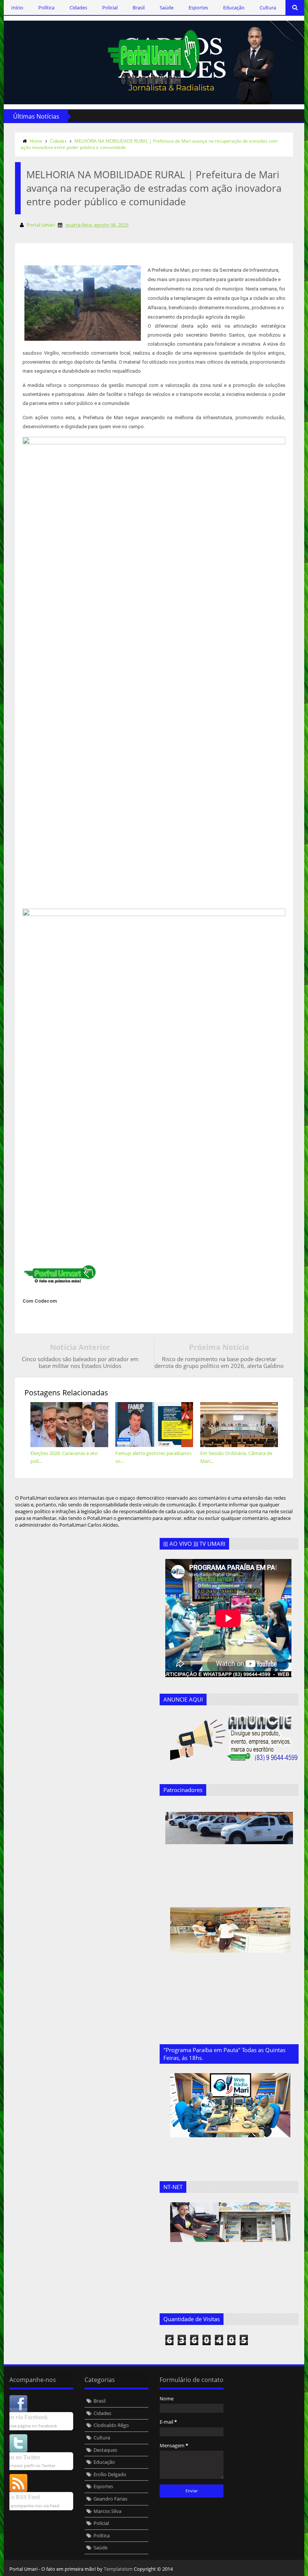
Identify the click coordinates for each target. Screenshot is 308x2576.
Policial (110, 8)
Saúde (167, 8)
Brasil (139, 8)
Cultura (268, 8)
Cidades (78, 8)
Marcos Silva (107, 2511)
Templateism (118, 2569)
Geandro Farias (110, 2499)
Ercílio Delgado (110, 2474)
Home (36, 141)
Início (17, 8)
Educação (234, 8)
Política (46, 8)
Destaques (105, 2450)
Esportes (198, 8)
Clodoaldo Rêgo (111, 2425)
